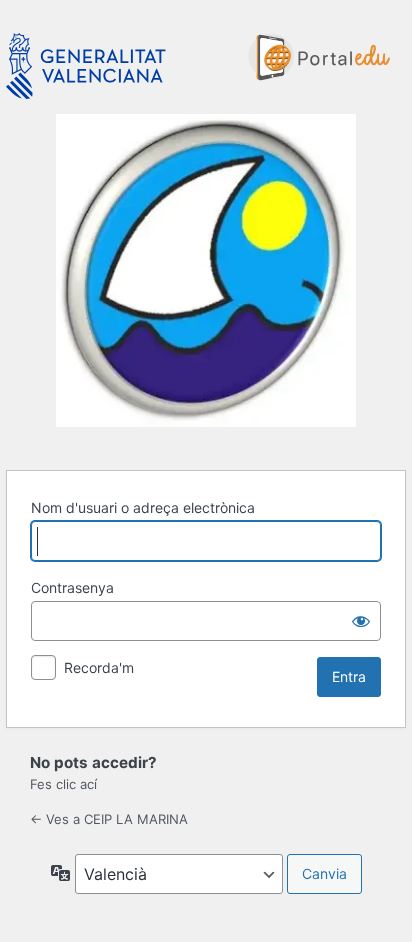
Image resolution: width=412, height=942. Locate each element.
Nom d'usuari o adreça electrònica (143, 507)
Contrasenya (72, 587)
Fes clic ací (63, 784)
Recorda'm (99, 667)
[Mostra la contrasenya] (361, 621)
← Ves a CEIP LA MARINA (109, 819)
